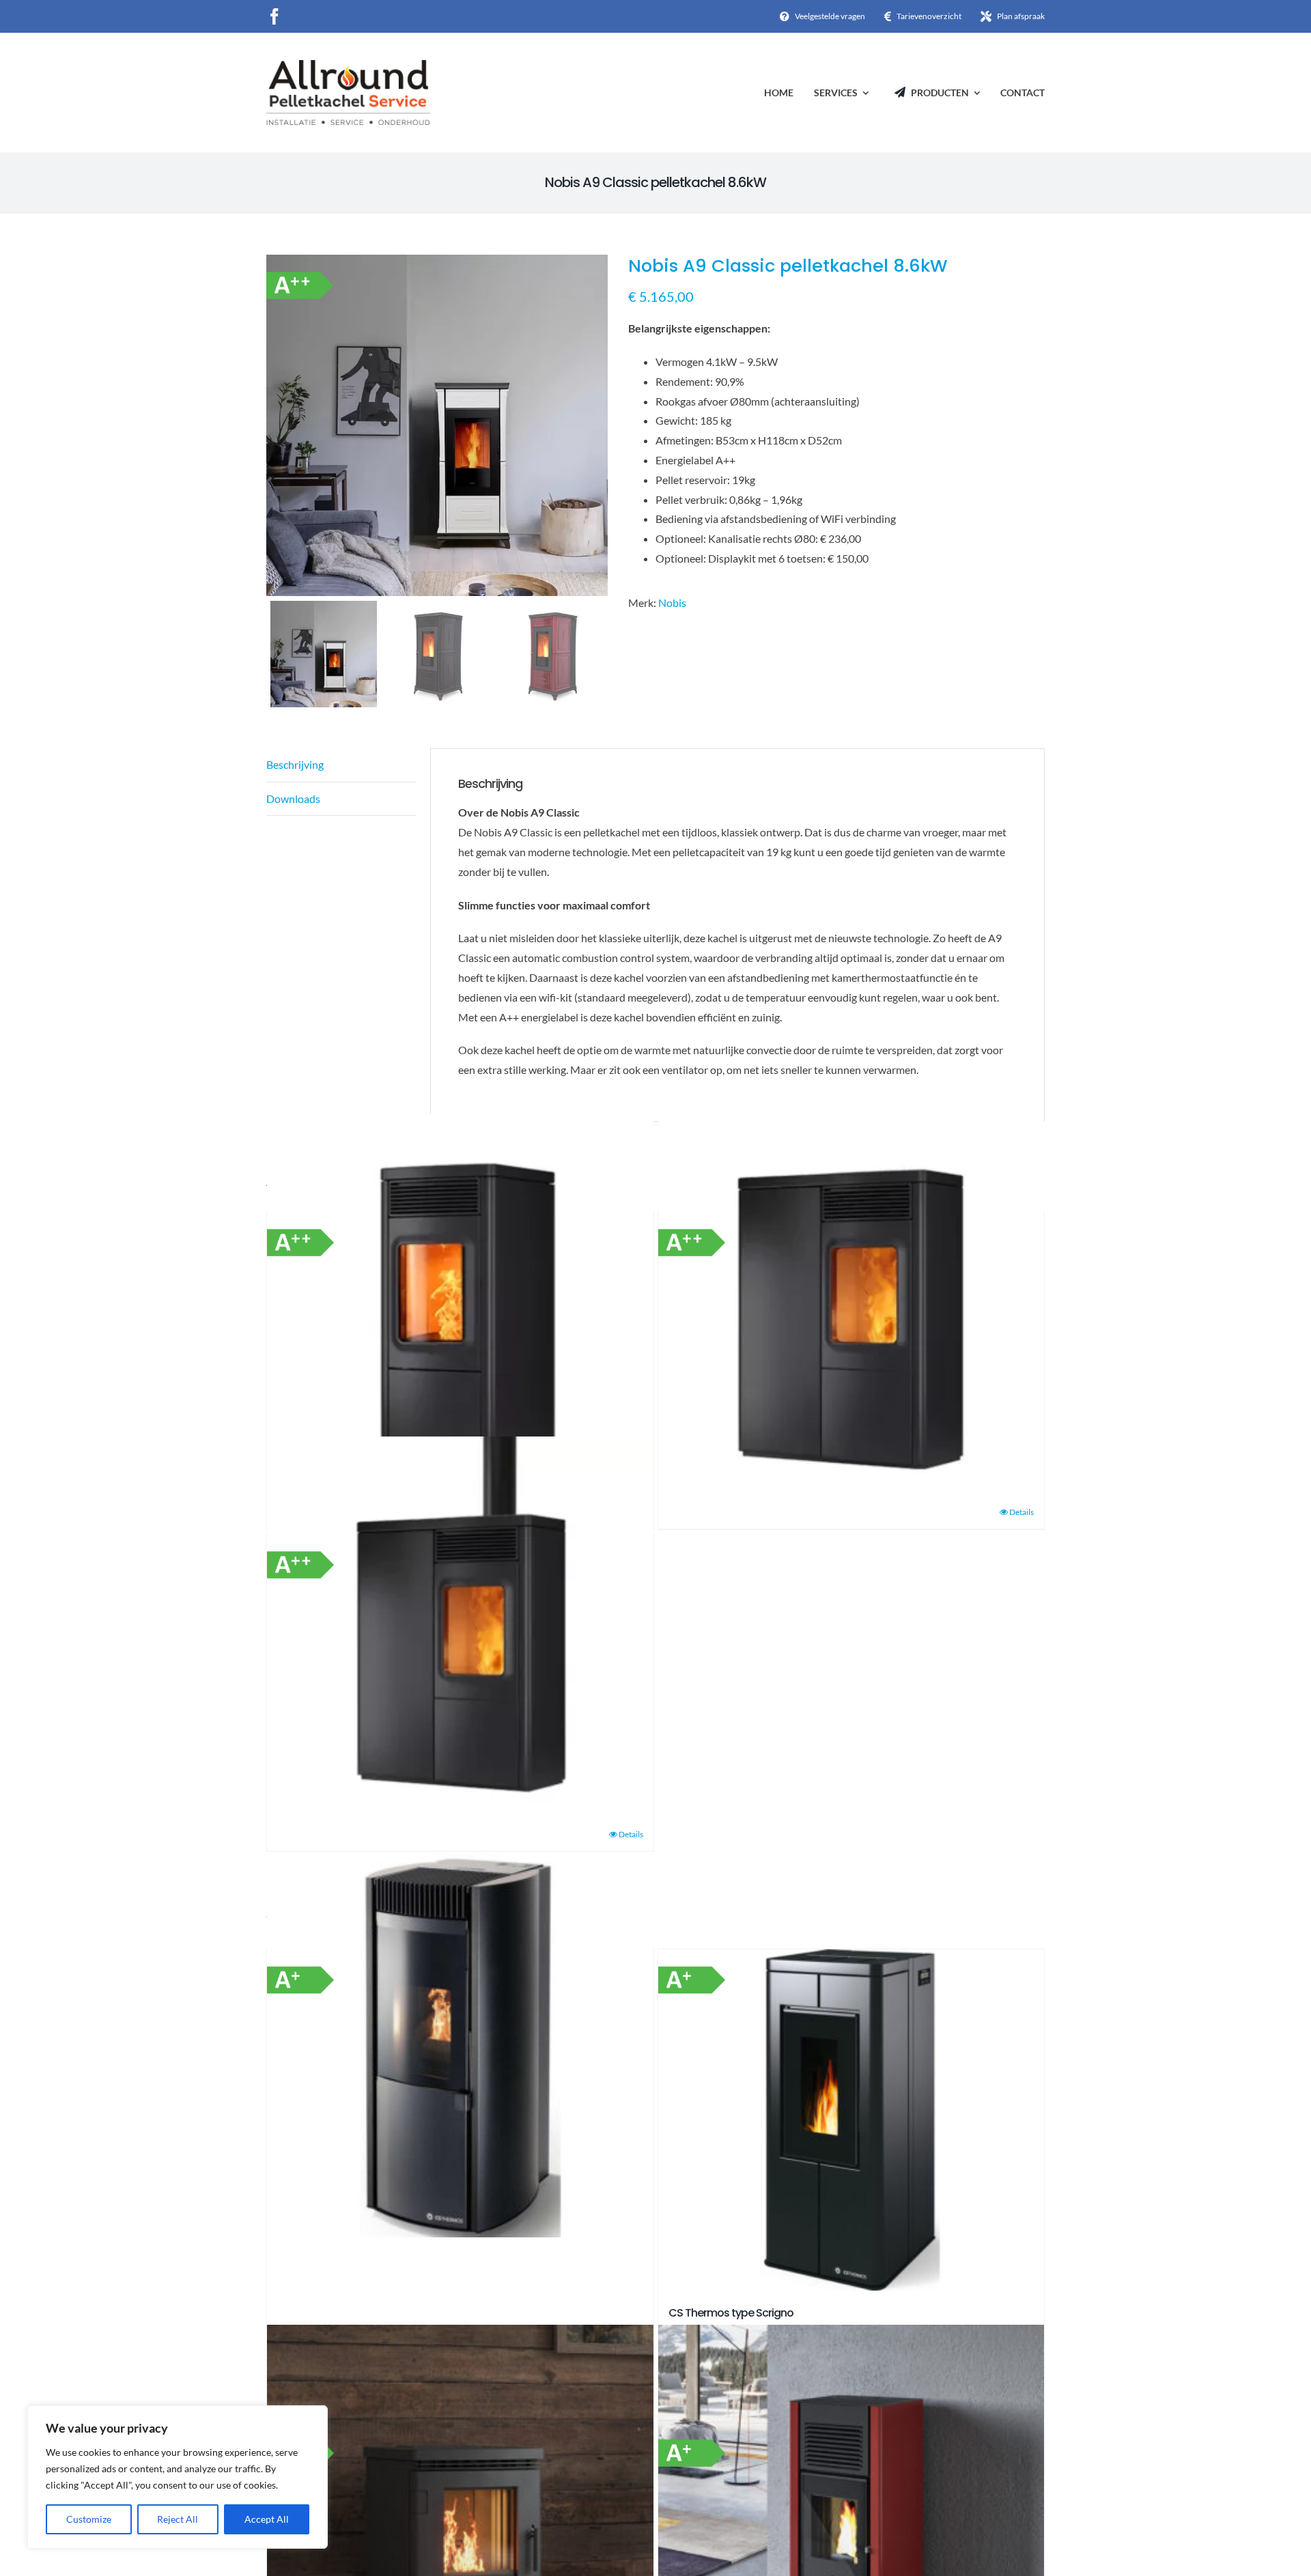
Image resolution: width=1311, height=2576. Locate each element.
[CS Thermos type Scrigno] (851, 2120)
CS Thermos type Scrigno (731, 2313)
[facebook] (274, 16)
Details (1021, 1512)
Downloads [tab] (293, 798)
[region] (178, 2477)
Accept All (267, 2519)
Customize (89, 2519)
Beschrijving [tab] (295, 764)
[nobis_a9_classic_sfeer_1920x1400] (437, 425)
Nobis (672, 603)
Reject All (178, 2519)
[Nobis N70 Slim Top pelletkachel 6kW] (460, 1629)
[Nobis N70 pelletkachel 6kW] (460, 1307)
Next (598, 425)
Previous (277, 425)
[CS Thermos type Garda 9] (460, 2044)
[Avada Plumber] (348, 65)
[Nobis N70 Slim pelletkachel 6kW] (851, 1307)
